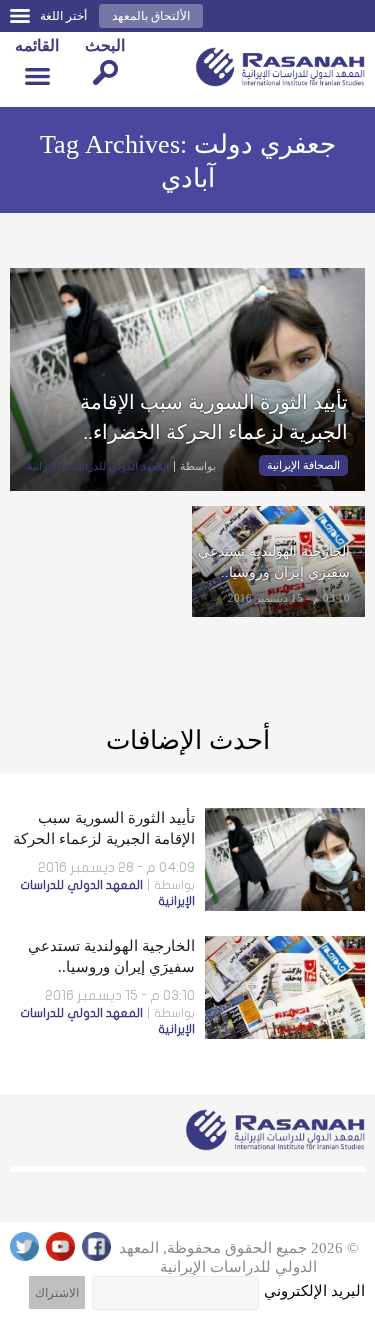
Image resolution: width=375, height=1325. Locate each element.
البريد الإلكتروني (314, 1291)
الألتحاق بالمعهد (151, 16)
